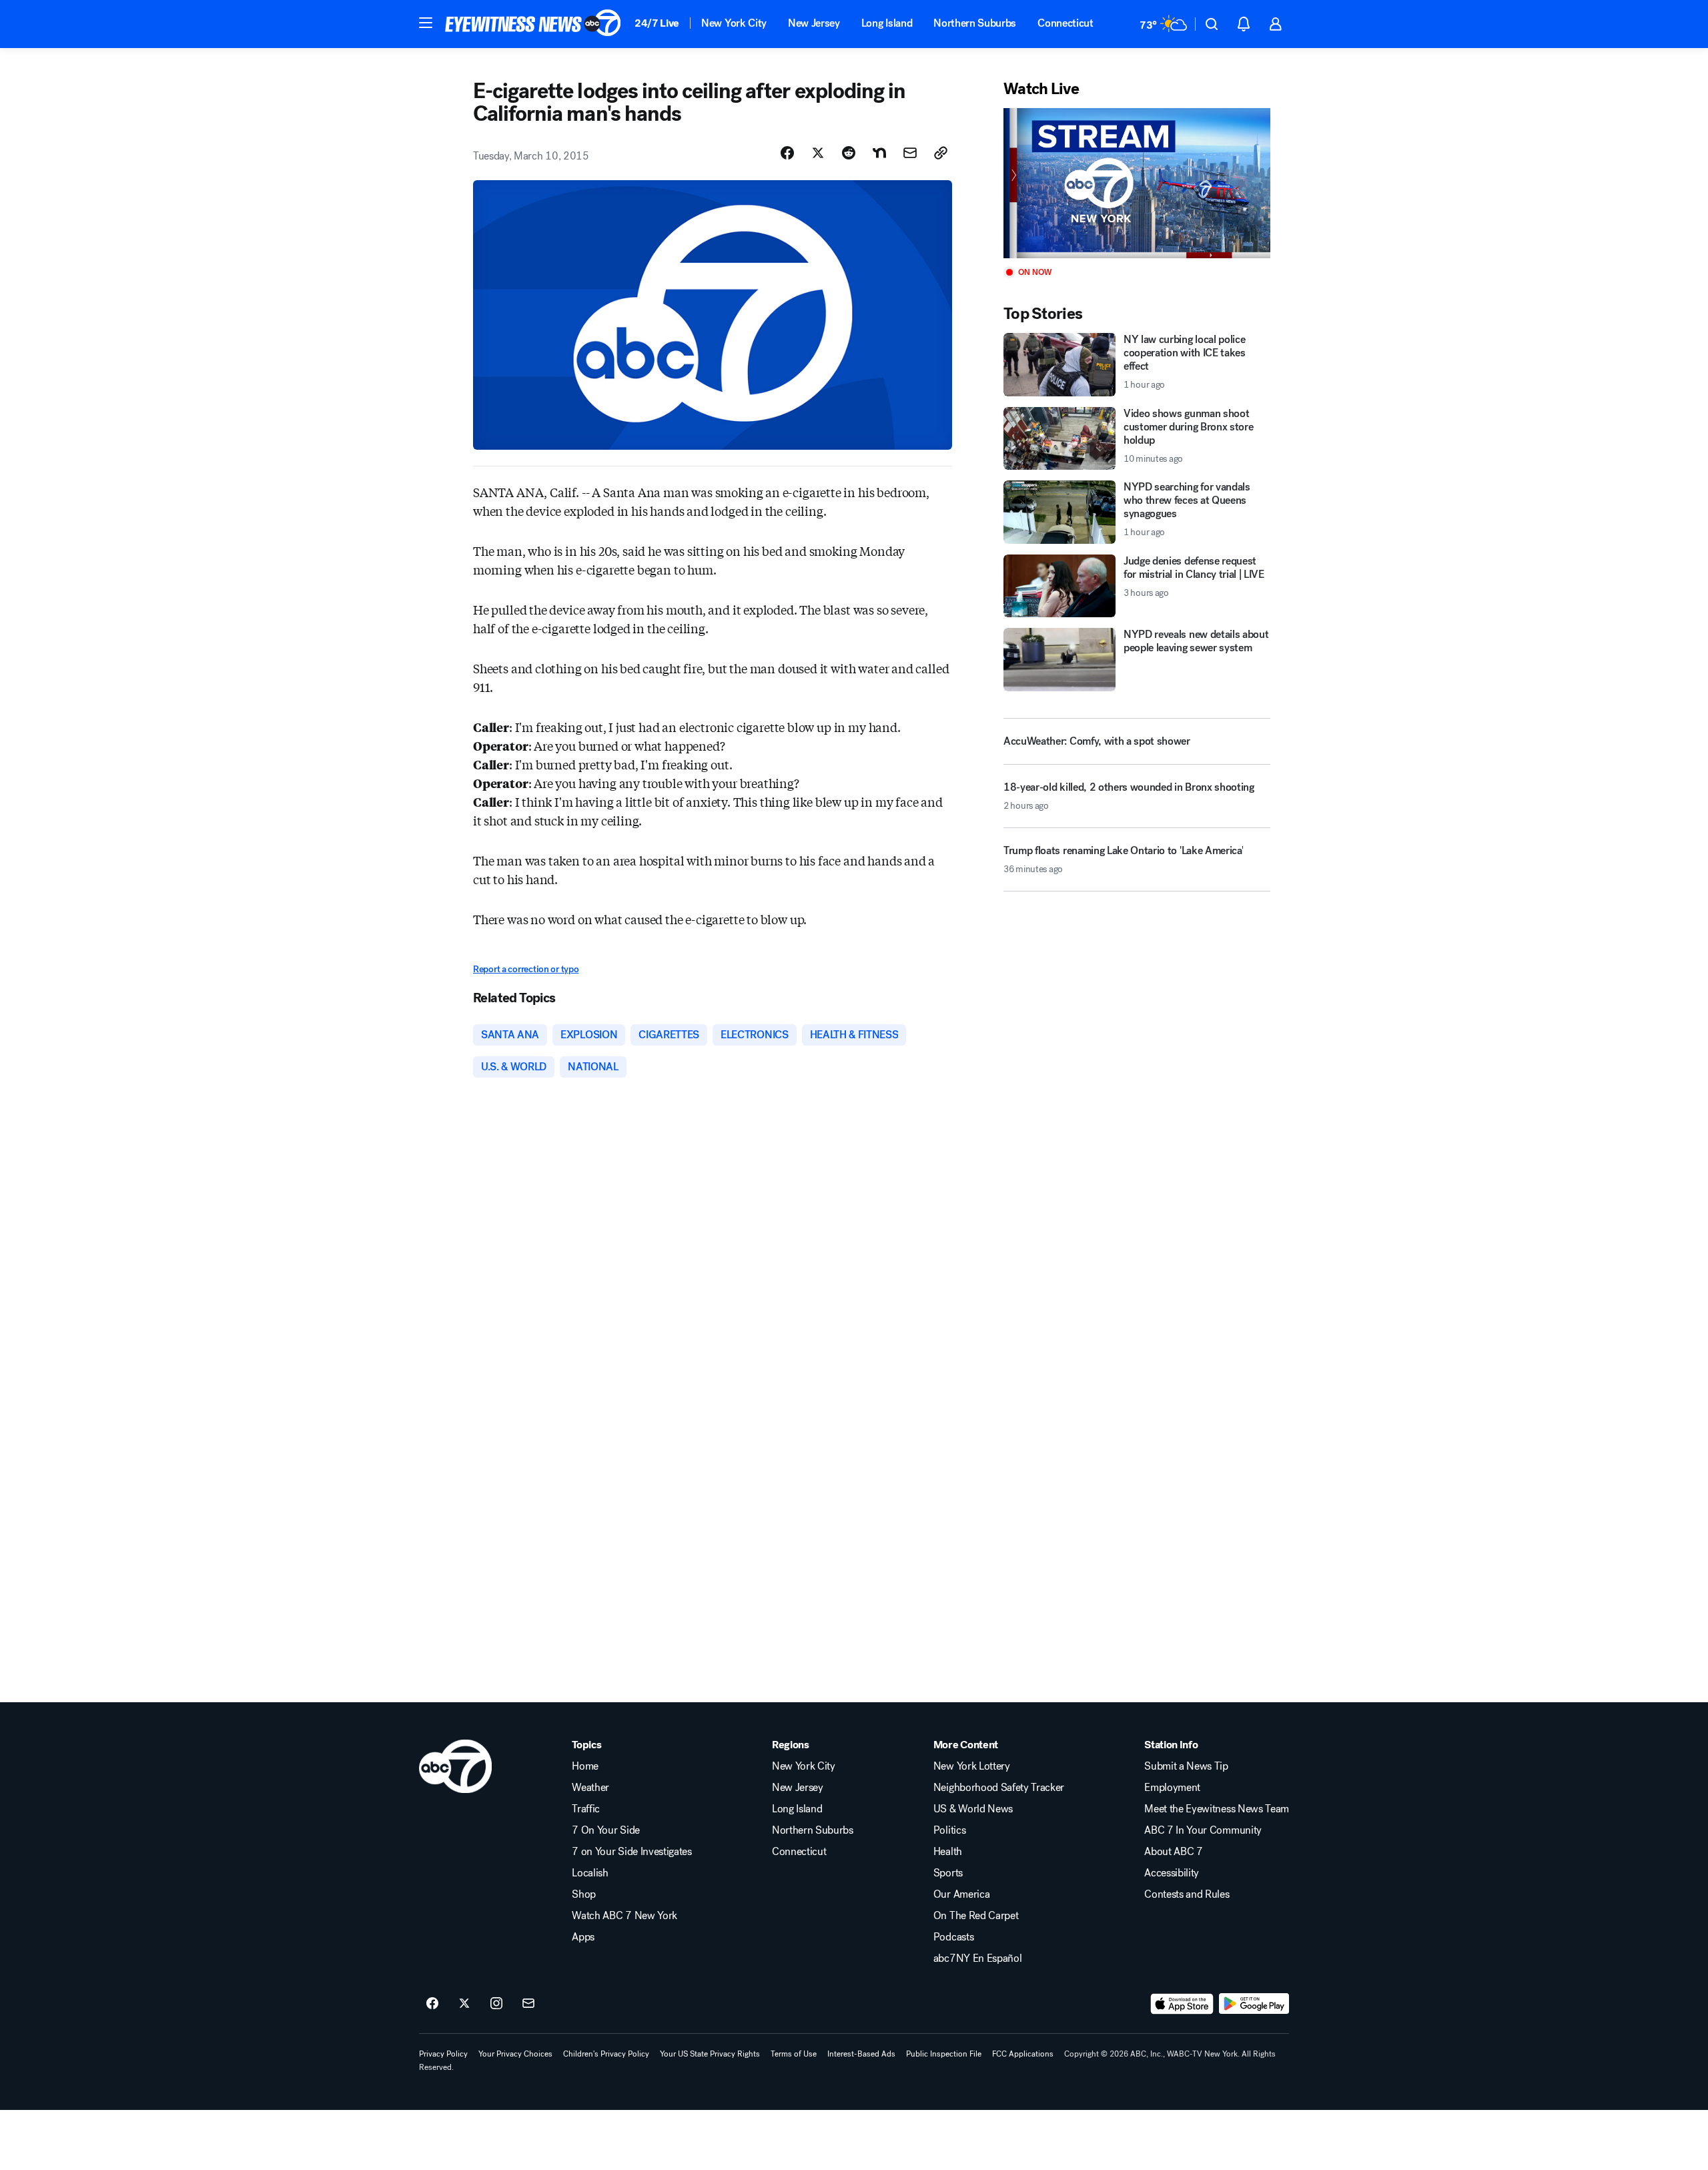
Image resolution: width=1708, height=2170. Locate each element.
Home (585, 1766)
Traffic (586, 1809)
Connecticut (1065, 23)
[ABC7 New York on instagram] (496, 2004)
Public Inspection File (944, 2054)
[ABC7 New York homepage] (533, 24)
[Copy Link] (941, 153)
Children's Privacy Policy (606, 2054)
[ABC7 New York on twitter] (464, 2004)
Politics (949, 1830)
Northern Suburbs (975, 23)
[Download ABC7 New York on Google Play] (1254, 2004)
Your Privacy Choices (515, 2054)
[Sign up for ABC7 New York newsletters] (528, 2004)
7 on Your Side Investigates (631, 1852)
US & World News (973, 1809)
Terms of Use (794, 2054)
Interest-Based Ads (861, 2054)
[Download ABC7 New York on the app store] (1182, 2004)
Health (948, 1852)
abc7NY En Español (978, 1958)
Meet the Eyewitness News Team (1217, 1809)
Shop (584, 1894)
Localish (590, 1873)
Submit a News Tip (1186, 1766)
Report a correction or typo (526, 969)
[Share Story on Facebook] (787, 153)
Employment (1172, 1788)
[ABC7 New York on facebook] (432, 2004)
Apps (583, 1937)
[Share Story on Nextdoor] (879, 153)
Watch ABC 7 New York (624, 1916)
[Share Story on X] (818, 153)
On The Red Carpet (976, 1916)
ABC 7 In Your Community (1203, 1830)
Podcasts (953, 1937)
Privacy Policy (443, 2054)
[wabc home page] (455, 1766)
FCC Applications (1023, 2054)
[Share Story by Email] (910, 153)
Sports (948, 1873)
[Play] (1137, 183)
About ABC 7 (1173, 1852)
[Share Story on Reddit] (849, 153)
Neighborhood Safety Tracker (999, 1788)
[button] (426, 23)
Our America (961, 1894)
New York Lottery (972, 1766)
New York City (734, 23)
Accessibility (1172, 1873)
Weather (590, 1788)
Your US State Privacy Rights (710, 2054)
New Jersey (814, 23)
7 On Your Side (606, 1830)
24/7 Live (657, 23)
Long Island (887, 23)
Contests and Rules (1187, 1894)
